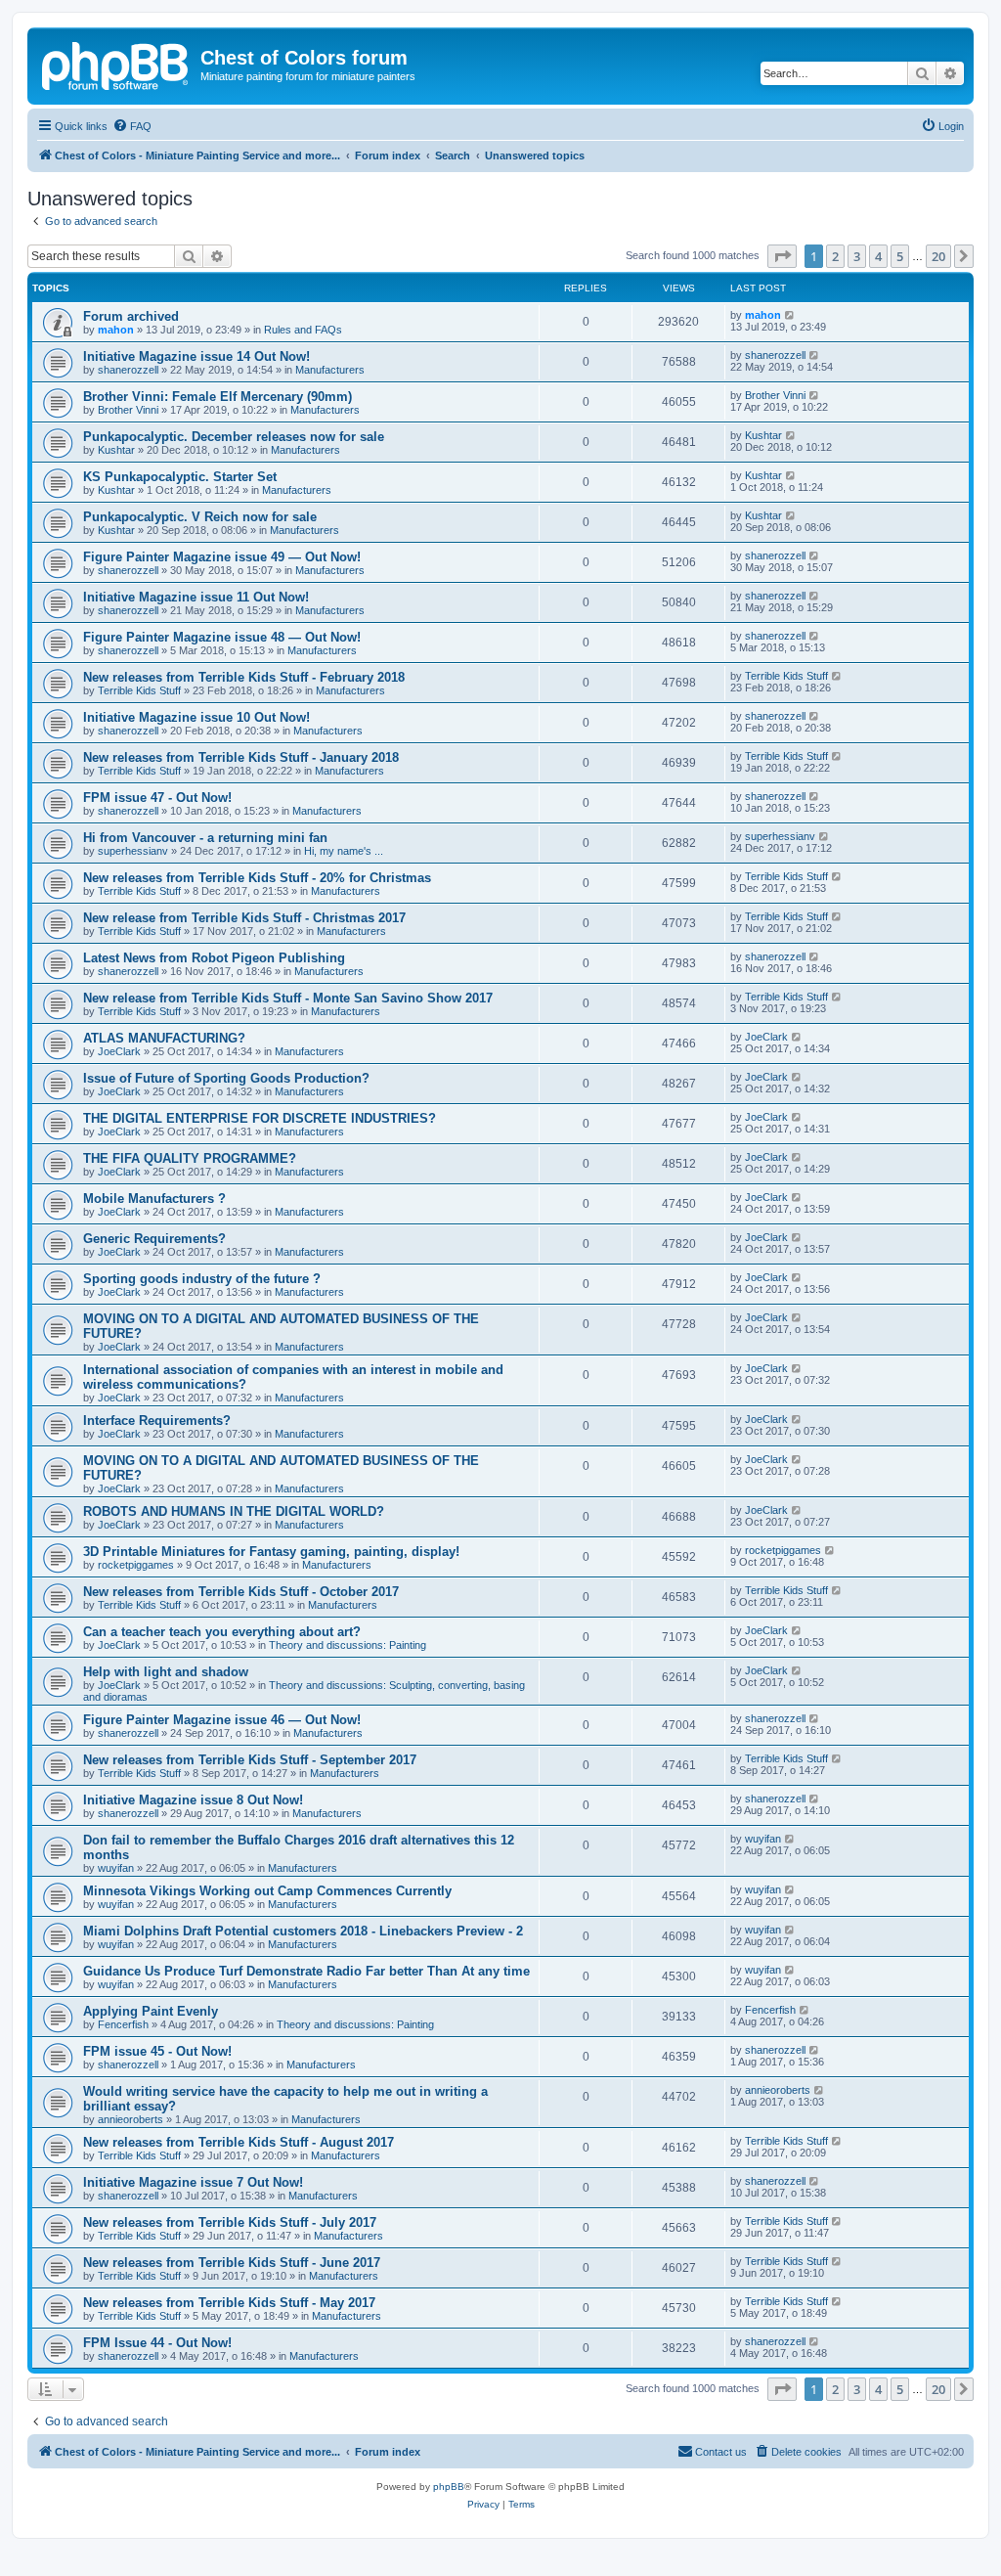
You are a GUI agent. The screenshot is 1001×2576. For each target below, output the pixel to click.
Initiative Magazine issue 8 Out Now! (193, 1800)
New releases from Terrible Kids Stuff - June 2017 (232, 2263)
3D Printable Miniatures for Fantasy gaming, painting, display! (271, 1552)
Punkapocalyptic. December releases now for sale (234, 437)
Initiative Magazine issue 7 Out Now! (193, 2182)
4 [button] (878, 256)
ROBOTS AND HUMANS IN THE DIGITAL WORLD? (234, 1511)
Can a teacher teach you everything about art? (222, 1632)
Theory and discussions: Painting (348, 1645)
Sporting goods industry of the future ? (202, 1279)
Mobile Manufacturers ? (154, 1199)
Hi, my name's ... (344, 851)
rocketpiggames (136, 1565)
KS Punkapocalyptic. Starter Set (180, 477)
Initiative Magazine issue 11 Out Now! (196, 597)
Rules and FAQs (303, 330)
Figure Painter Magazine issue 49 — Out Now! (222, 557)
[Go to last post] (790, 315)
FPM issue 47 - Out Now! (157, 798)
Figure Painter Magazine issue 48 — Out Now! (222, 637)
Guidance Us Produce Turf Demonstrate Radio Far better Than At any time (306, 1971)
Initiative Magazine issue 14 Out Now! (196, 356)
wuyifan (116, 1868)
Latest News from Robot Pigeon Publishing (214, 958)
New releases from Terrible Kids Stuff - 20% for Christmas (257, 878)
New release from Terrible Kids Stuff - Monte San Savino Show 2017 (288, 998)
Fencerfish (123, 2024)
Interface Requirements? (157, 1421)
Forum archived (131, 316)
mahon (116, 330)
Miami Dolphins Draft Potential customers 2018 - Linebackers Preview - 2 (303, 1931)
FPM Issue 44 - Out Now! (157, 2343)
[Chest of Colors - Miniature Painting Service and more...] (116, 64)
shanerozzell (128, 370)
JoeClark (119, 1051)
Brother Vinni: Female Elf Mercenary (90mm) (218, 397)
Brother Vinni (128, 410)
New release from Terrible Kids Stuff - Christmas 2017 (244, 918)
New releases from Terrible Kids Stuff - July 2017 (230, 2222)
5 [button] (900, 256)
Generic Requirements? (154, 1239)
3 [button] (857, 256)
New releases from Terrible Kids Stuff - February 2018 (244, 677)
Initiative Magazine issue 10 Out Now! (196, 717)
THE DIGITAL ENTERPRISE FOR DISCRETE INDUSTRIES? (260, 1118)
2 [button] (835, 256)
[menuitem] (132, 126)
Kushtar (116, 450)
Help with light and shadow (166, 1672)
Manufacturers (330, 370)
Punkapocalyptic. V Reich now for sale (200, 517)
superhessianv (133, 851)
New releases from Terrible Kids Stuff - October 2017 (241, 1592)
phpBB (449, 2487)
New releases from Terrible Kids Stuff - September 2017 (250, 1760)
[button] (782, 256)
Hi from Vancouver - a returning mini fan (205, 838)
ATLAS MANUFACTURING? (164, 1038)
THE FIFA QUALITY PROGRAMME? (190, 1158)
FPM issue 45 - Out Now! (157, 2051)
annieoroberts (131, 2119)
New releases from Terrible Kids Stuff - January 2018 (241, 757)
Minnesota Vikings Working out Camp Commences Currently (267, 1891)
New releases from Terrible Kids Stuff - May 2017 (229, 2303)
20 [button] (938, 256)
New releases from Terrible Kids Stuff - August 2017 (239, 2142)
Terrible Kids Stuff (139, 690)
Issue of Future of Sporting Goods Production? (226, 1078)
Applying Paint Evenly (151, 2011)
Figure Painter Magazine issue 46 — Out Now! (222, 1720)
